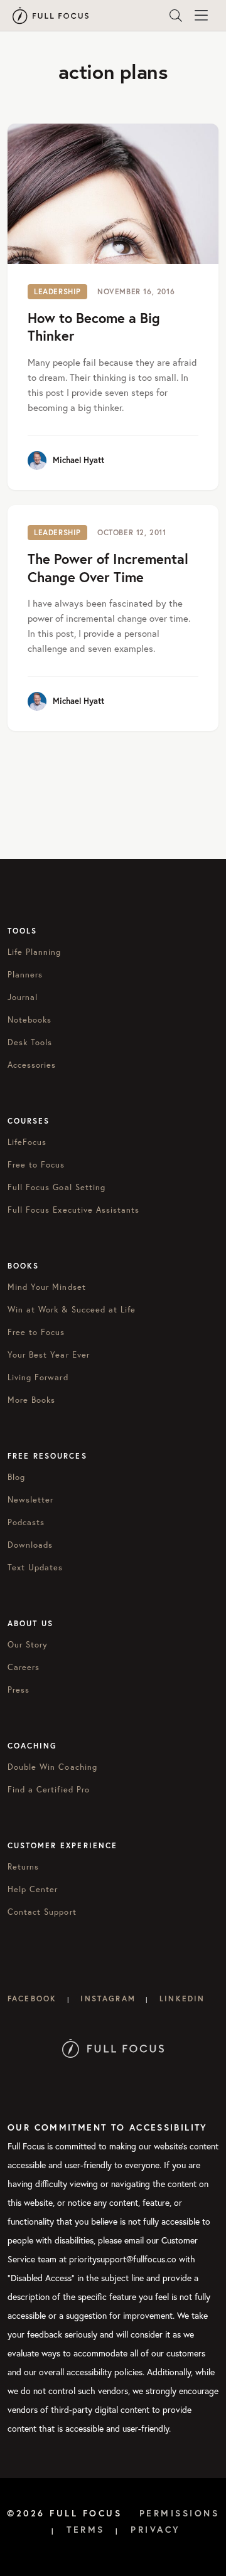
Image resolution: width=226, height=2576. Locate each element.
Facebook (32, 1999)
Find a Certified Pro (49, 1789)
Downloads (30, 1545)
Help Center (33, 1889)
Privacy (156, 2530)
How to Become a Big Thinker (94, 327)
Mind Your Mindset (47, 1287)
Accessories (32, 1065)
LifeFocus (27, 1142)
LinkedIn (182, 1999)
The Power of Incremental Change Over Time (108, 568)
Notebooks (30, 1019)
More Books (31, 1400)
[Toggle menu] (201, 16)
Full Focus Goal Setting (56, 1187)
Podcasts (26, 1522)
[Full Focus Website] (113, 2047)
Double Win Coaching (52, 1767)
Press (19, 1690)
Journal (23, 997)
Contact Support (42, 1912)
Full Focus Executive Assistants (73, 1210)
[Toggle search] (176, 16)
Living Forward (38, 1377)
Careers (24, 1667)
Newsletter (30, 1499)
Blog (16, 1477)
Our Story (28, 1644)
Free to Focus (36, 1164)
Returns (23, 1866)
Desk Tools (30, 1042)
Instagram (108, 1999)
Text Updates (35, 1567)
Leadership (57, 291)
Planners (25, 974)
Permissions (180, 2513)
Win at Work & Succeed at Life (72, 1309)
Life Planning (35, 952)
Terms (86, 2530)
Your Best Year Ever (49, 1355)
